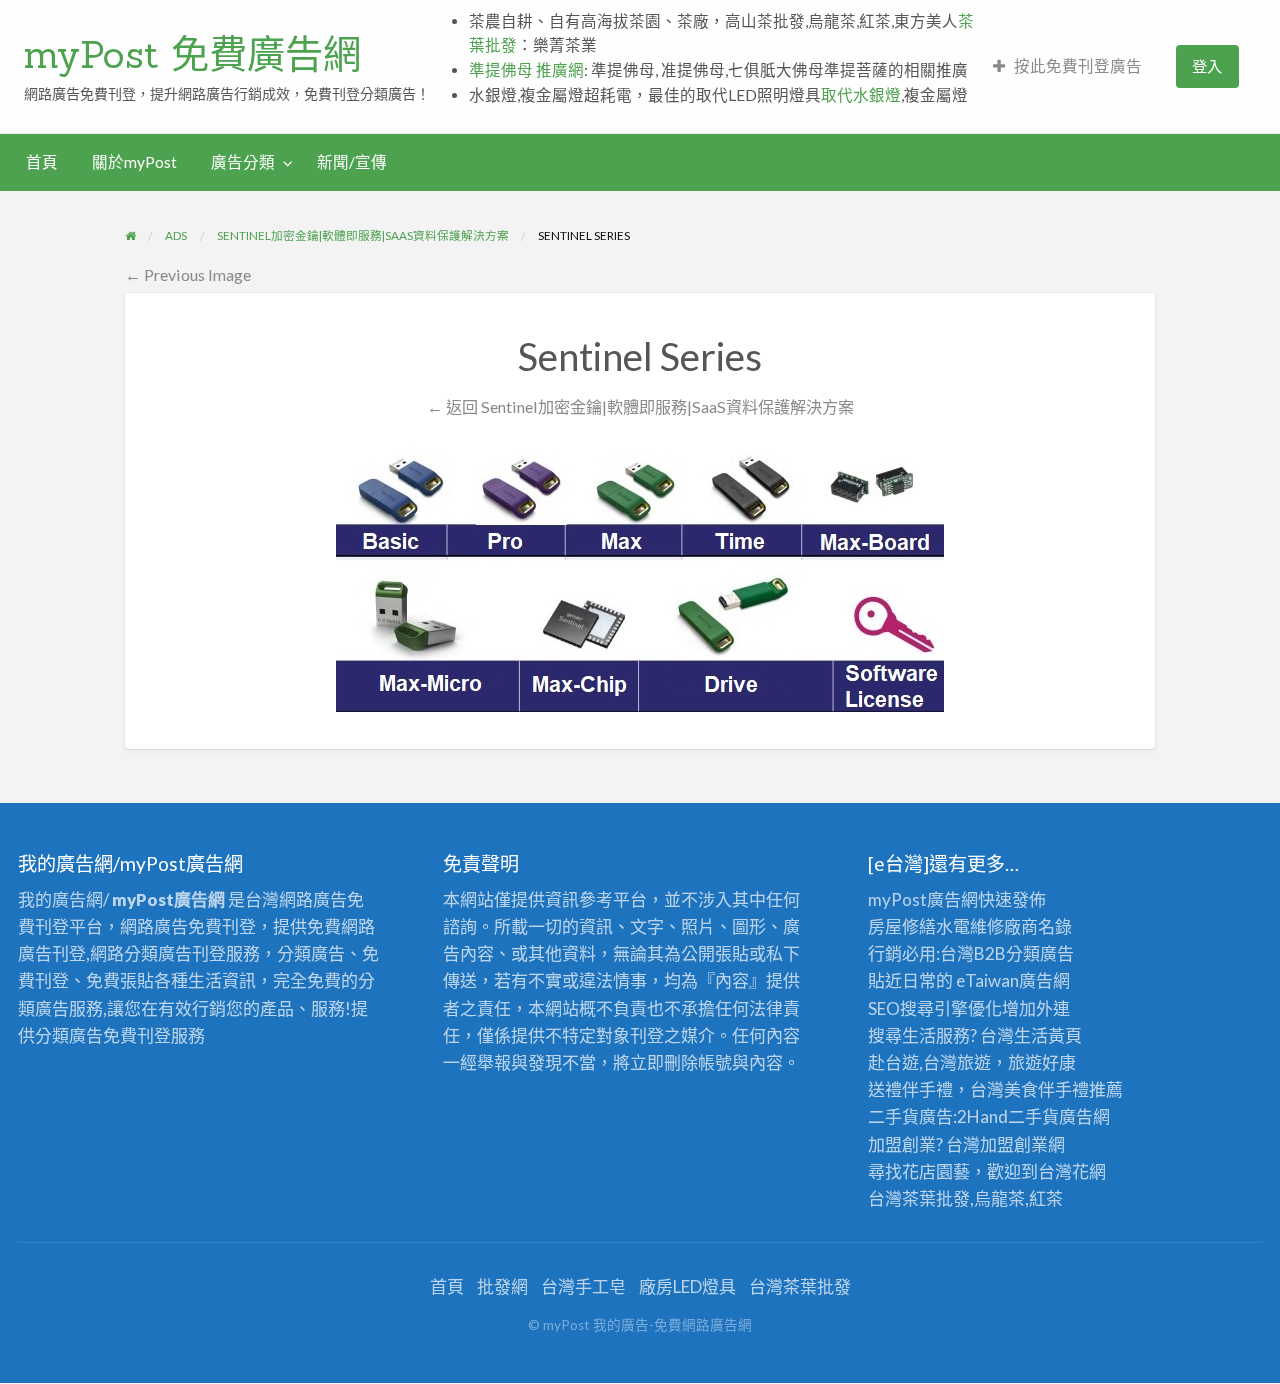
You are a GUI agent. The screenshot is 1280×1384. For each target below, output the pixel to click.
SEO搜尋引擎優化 (935, 1008)
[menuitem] (1067, 66)
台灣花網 (1072, 1171)
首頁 (42, 162)
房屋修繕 (902, 926)
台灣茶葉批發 (919, 1198)
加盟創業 (1014, 1144)
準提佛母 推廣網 (526, 70)
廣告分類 (243, 162)
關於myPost (134, 162)
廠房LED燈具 (687, 1286)
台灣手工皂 (583, 1286)
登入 (1207, 66)
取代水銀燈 (861, 95)
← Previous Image (188, 274)
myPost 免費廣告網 (192, 54)
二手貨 (1033, 1116)
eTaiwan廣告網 (1013, 980)
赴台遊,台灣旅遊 (929, 1062)
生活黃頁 (1048, 1035)
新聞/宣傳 (352, 162)
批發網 (502, 1286)
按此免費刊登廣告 (1078, 66)
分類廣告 (1040, 953)
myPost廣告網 (923, 899)
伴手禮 (1063, 1089)
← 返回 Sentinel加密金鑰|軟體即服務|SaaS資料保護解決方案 (640, 406)
